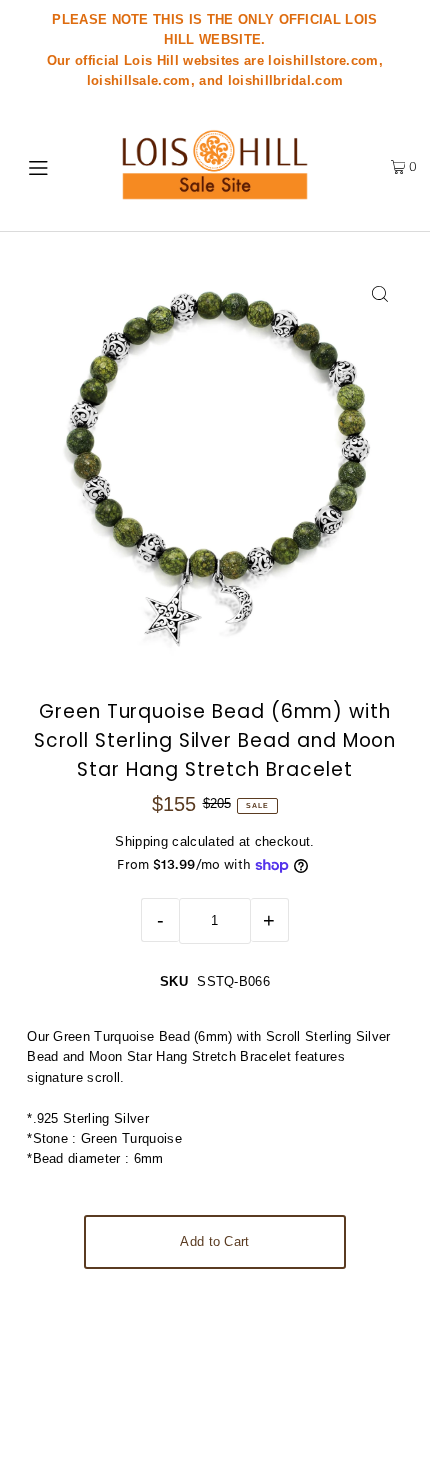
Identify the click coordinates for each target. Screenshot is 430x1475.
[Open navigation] (45, 166)
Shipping (141, 841)
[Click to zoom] (380, 294)
